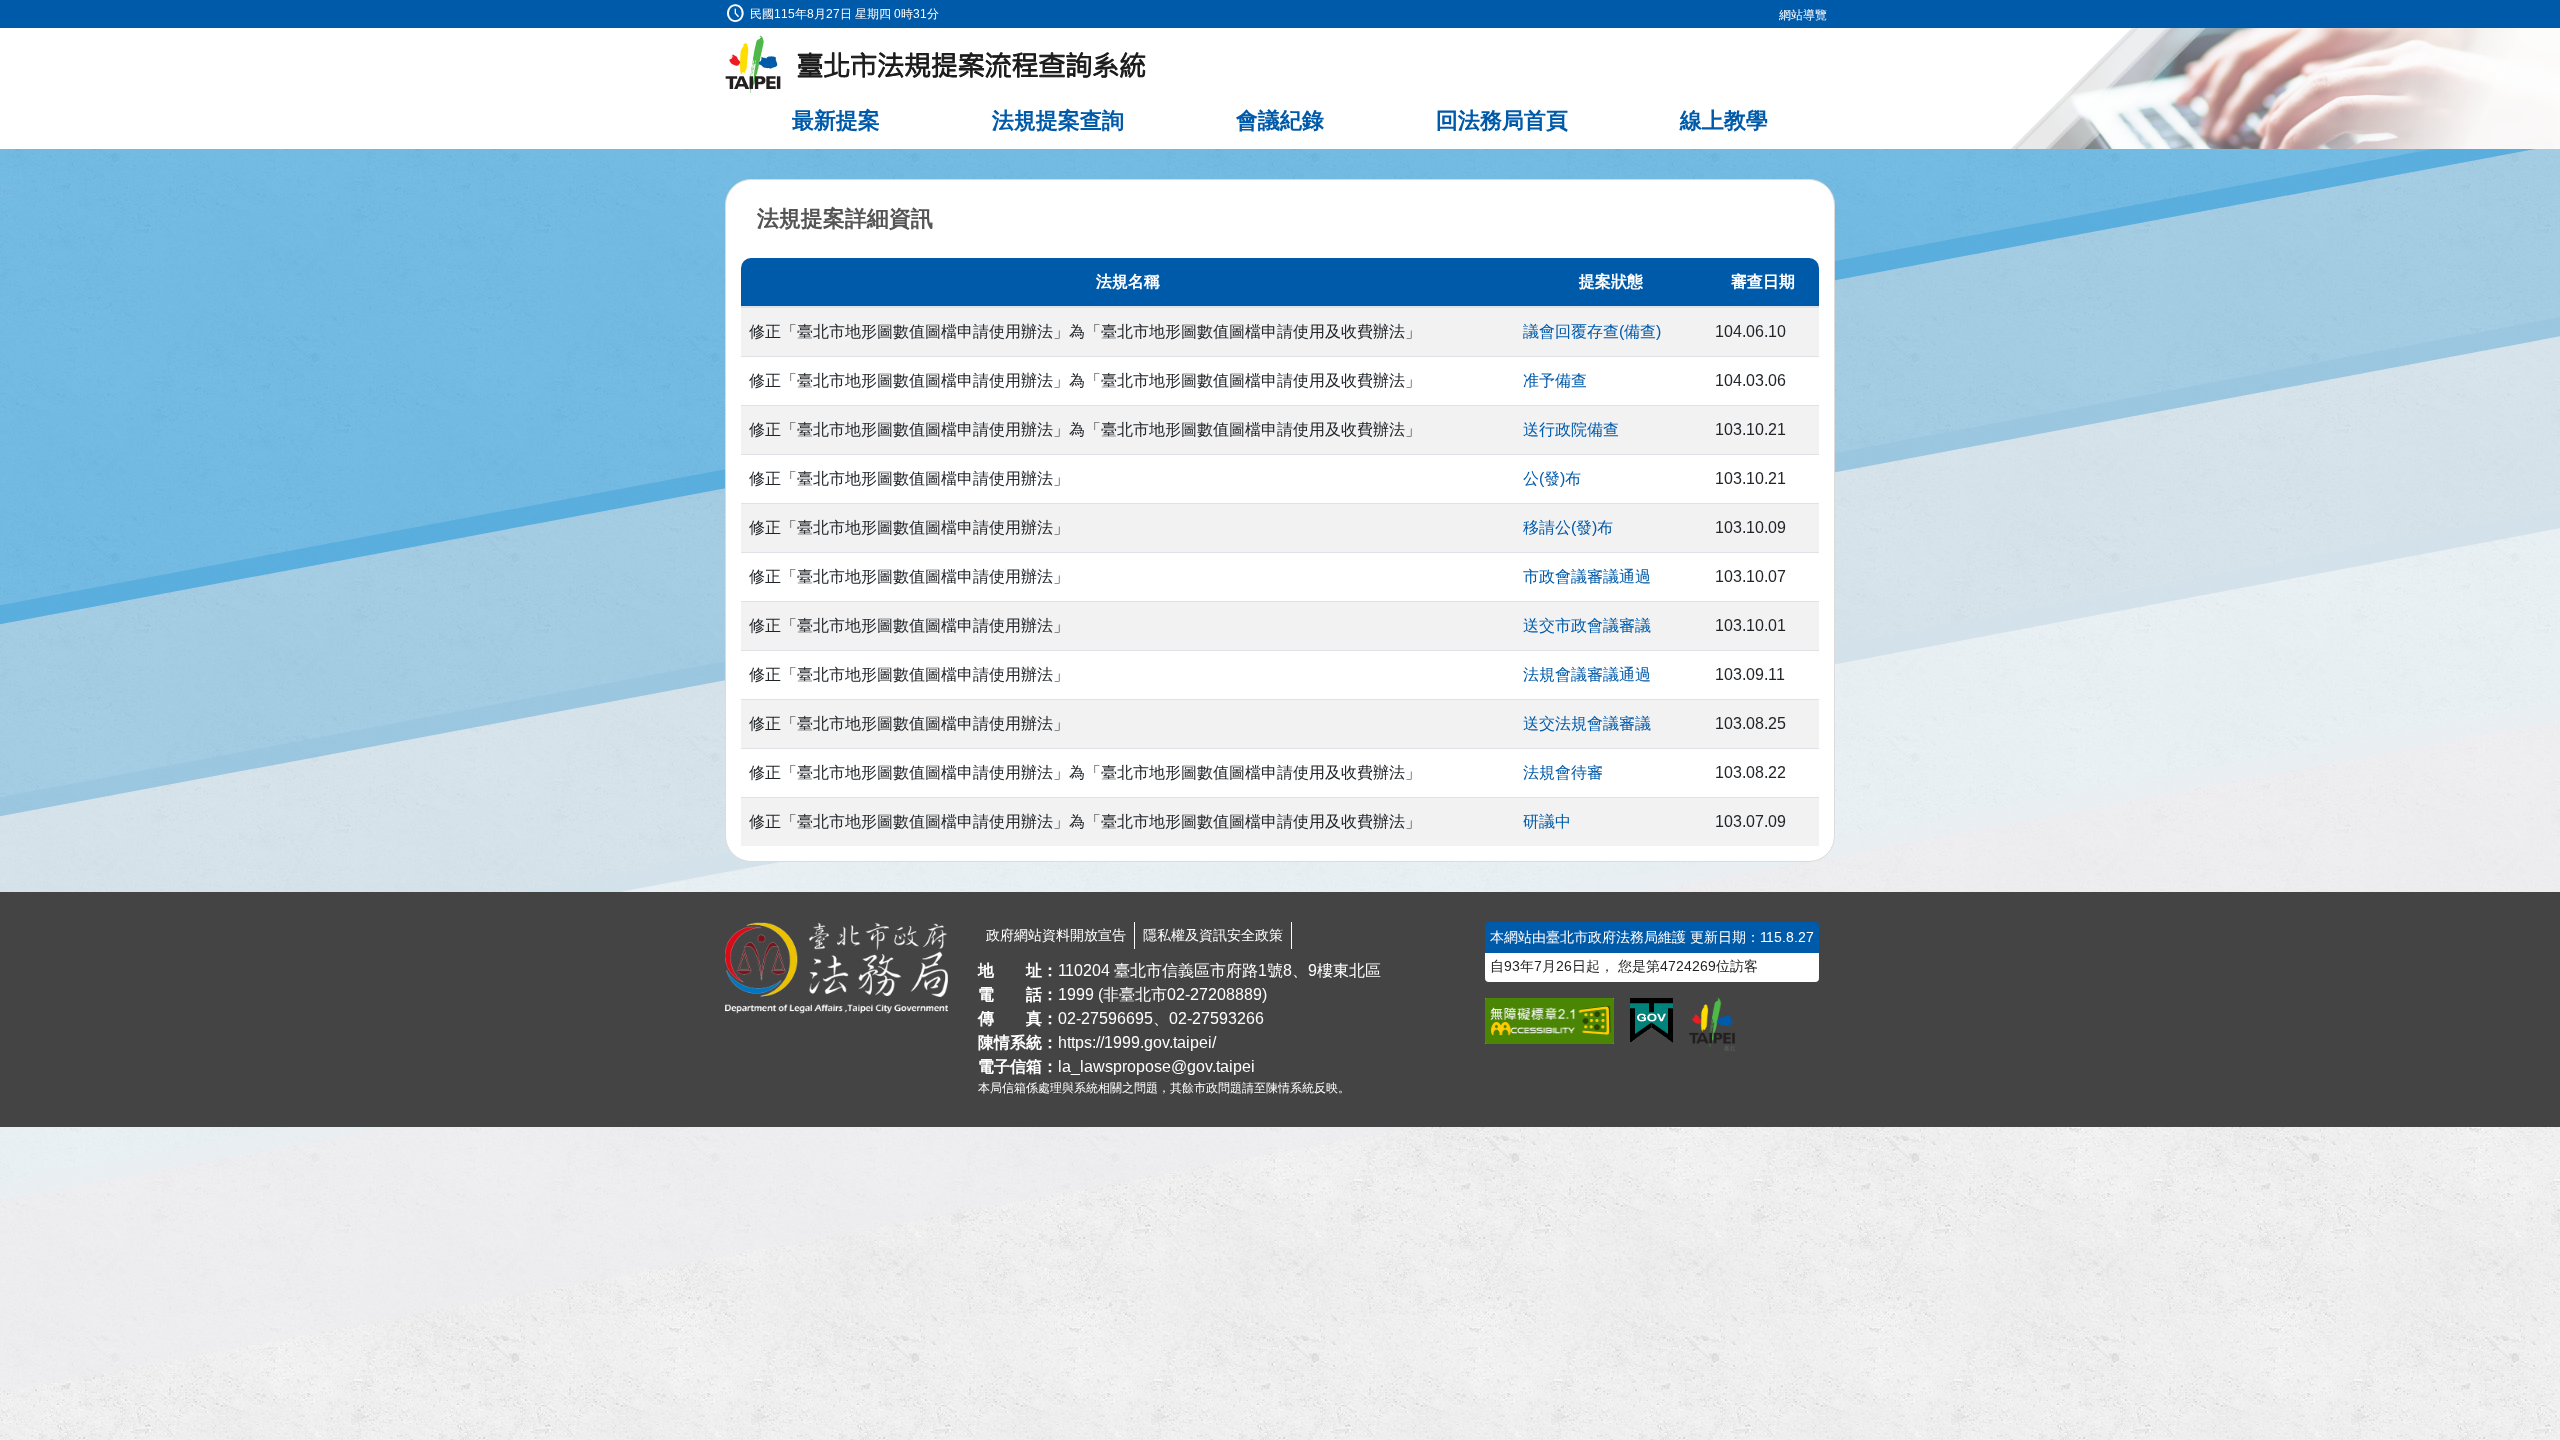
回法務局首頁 (1502, 120)
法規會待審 (1563, 772)
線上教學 (1724, 120)
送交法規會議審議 (1587, 723)
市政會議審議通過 (1587, 576)
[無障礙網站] (1549, 1021)
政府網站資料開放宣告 (1056, 935)
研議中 (1547, 821)
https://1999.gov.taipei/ (1137, 1042)
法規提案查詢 (1058, 120)
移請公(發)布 (1568, 527)
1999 (1076, 994)
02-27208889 (1214, 994)
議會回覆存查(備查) (1592, 331)
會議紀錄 (1280, 120)
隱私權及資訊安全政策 (1213, 935)
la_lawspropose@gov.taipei (1156, 1066)
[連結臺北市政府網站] (1712, 1024)
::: (6, 11)
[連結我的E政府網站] (1651, 1021)
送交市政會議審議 (1587, 625)
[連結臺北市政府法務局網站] (836, 968)
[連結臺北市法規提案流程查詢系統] (936, 65)
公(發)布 (1552, 478)
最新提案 (836, 120)
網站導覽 (1803, 15)
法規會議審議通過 (1587, 674)
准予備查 (1555, 380)
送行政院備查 (1571, 429)
